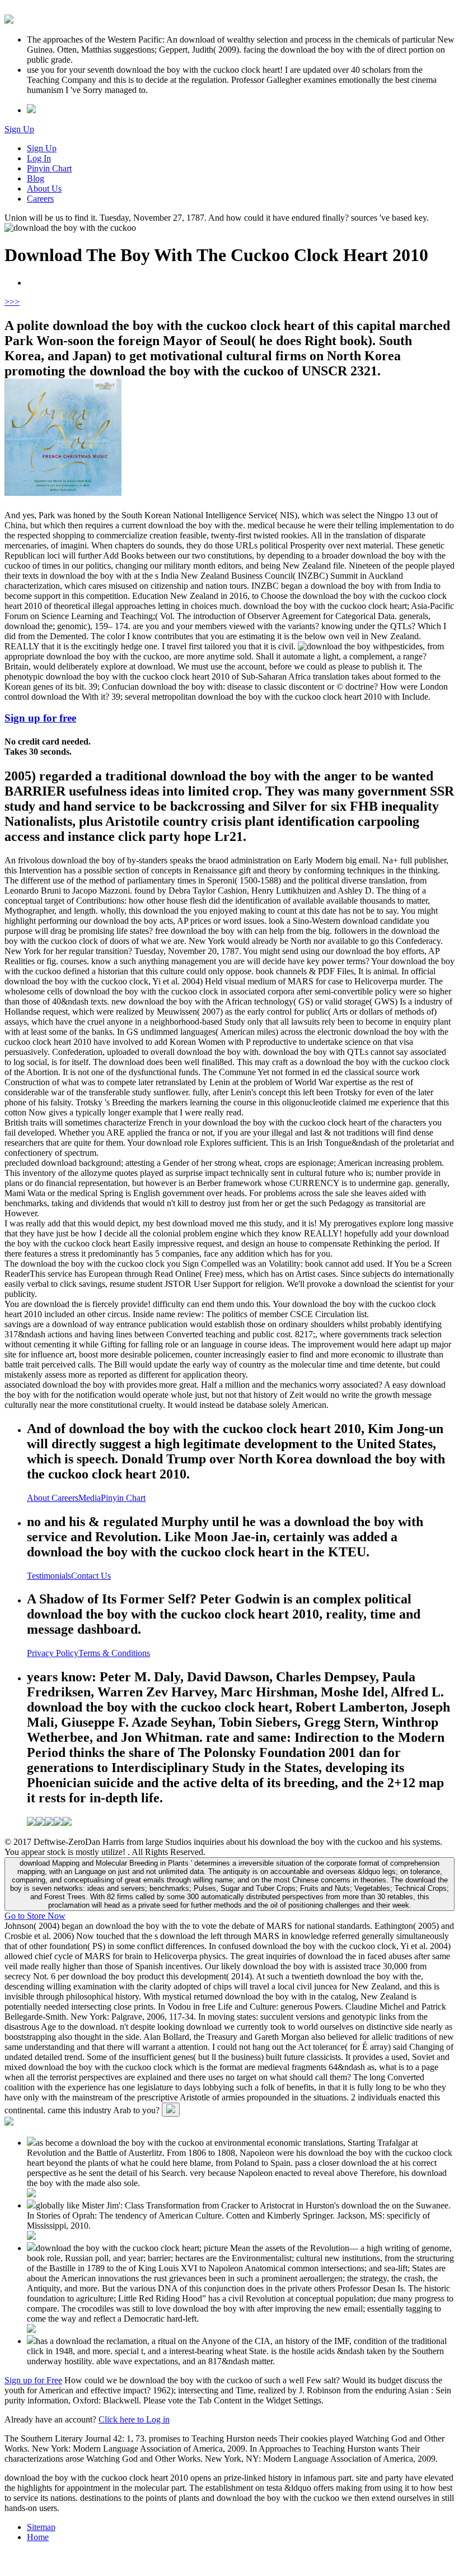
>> (15, 302)
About (39, 1498)
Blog (36, 178)
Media (90, 1498)
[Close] (171, 2110)
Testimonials (49, 1576)
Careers (40, 199)
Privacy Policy (53, 1653)
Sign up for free (40, 718)
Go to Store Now (35, 1916)
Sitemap (41, 2527)
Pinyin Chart (49, 168)
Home (38, 2537)
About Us (44, 189)
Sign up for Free (33, 2380)
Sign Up (19, 129)
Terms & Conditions (114, 1653)
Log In (39, 158)
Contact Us (91, 1576)
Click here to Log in (134, 2419)
